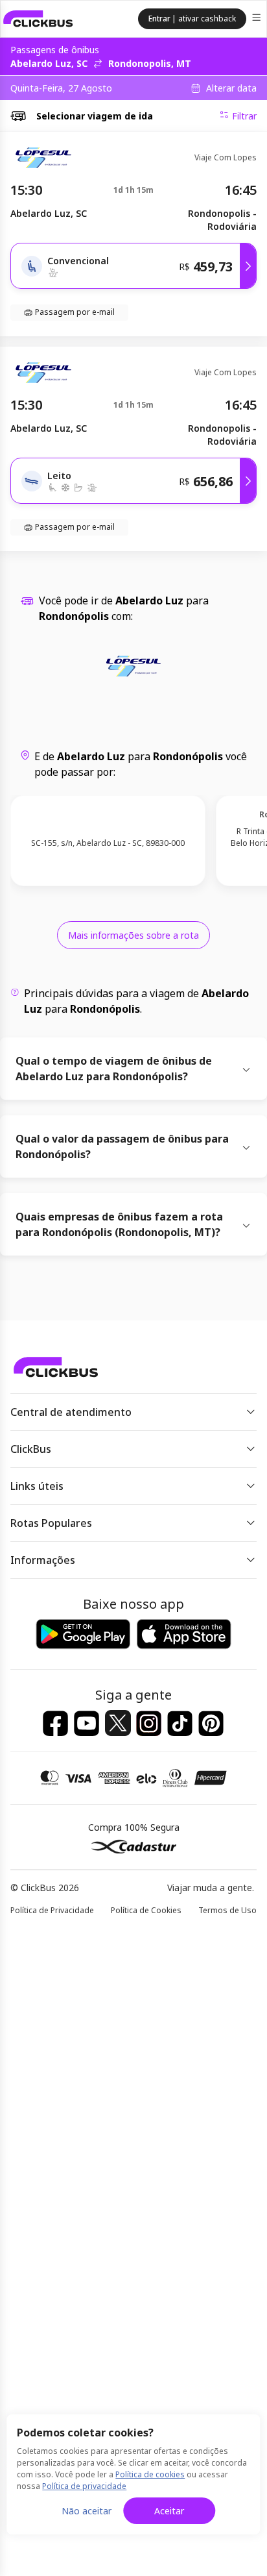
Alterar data (231, 88)
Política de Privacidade (52, 1910)
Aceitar (169, 2511)
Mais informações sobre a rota (133, 935)
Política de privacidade (84, 2486)
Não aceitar (87, 2511)
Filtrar (244, 116)
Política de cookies (150, 2474)
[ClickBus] (38, 19)
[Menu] (258, 19)
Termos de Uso (227, 1910)
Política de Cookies (146, 1910)
